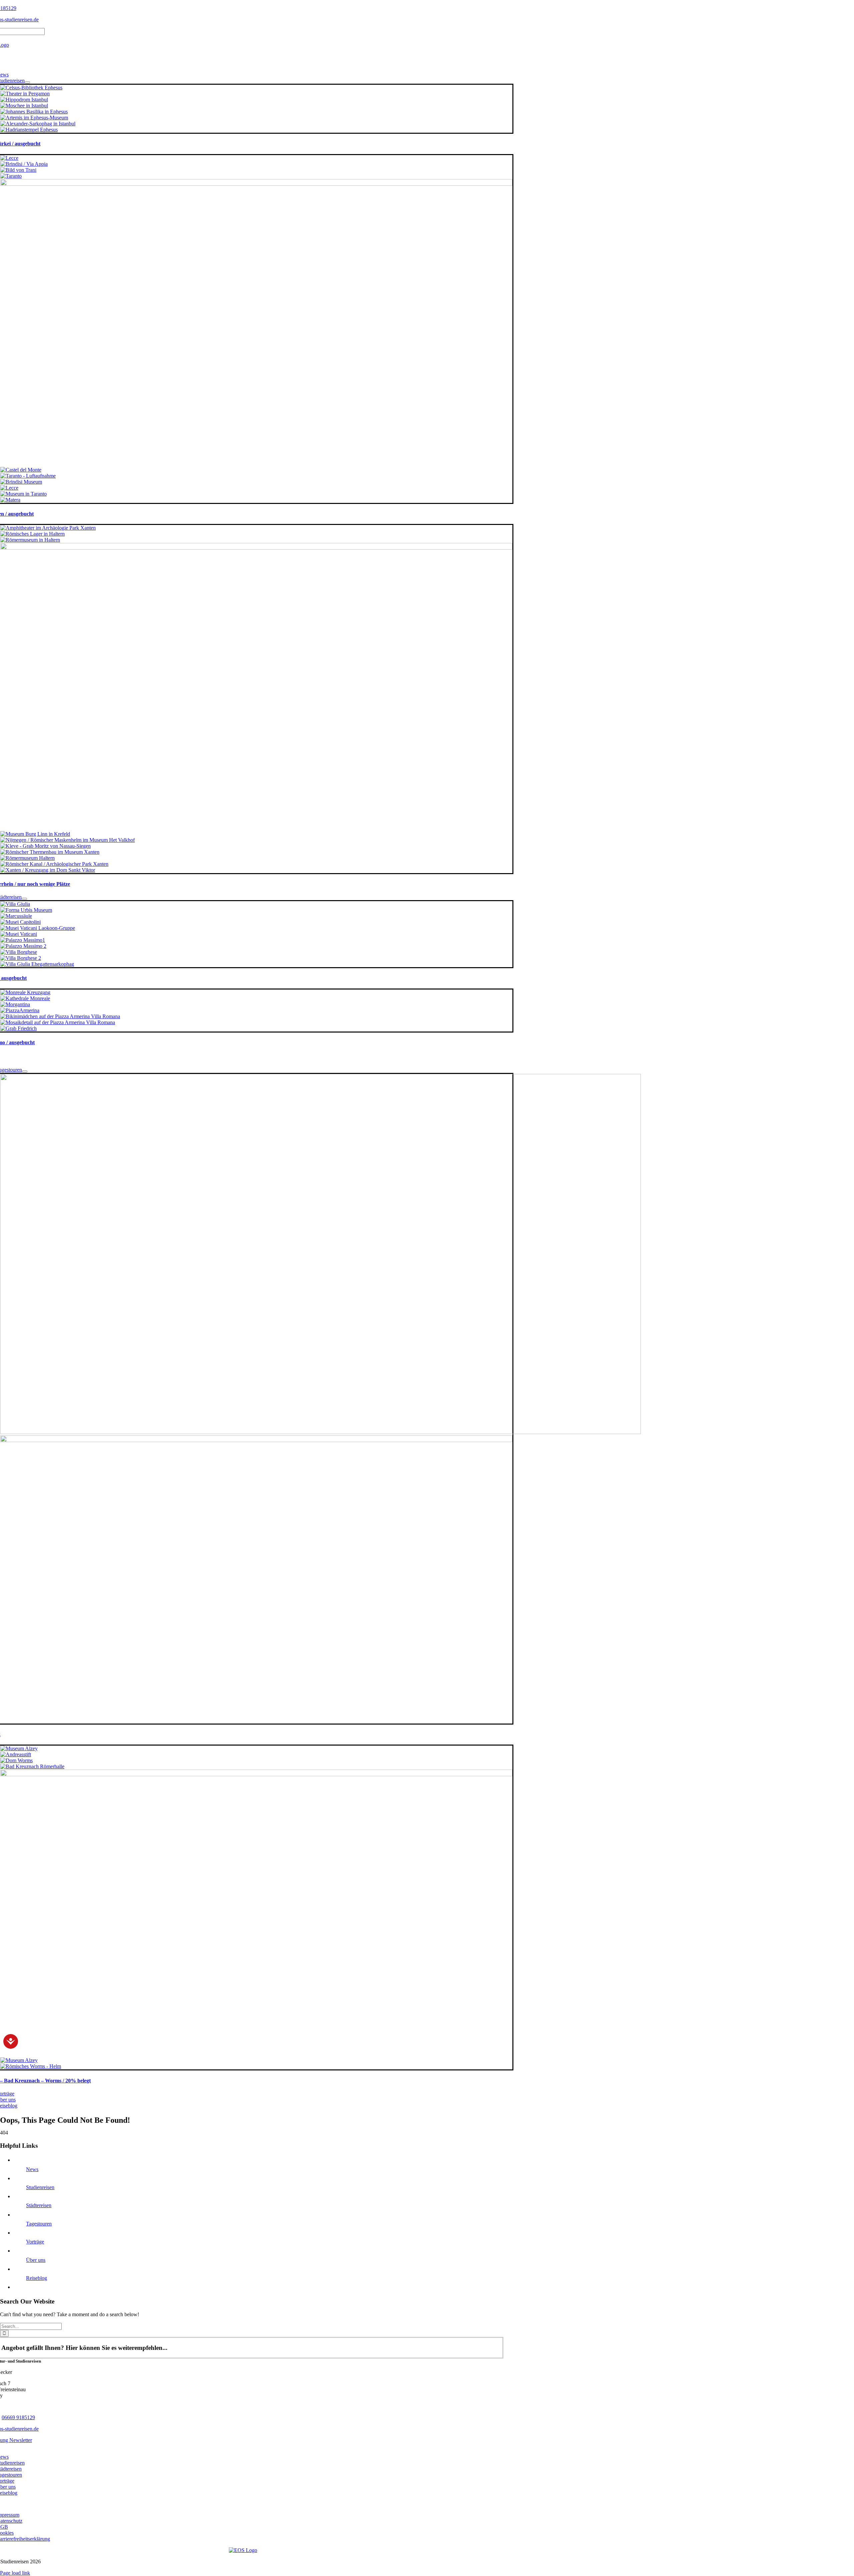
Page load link (15, 2573)
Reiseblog (37, 2278)
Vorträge (35, 2242)
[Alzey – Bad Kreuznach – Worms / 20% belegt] (19, 1748)
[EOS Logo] (243, 2550)
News (32, 2169)
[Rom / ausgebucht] (15, 904)
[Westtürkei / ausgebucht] (31, 88)
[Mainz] (321, 1432)
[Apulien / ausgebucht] (9, 158)
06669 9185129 (18, 2417)
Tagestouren (39, 2224)
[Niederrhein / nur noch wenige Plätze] (48, 528)
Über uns (36, 2260)
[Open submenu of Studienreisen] (27, 82)
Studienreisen (40, 2187)
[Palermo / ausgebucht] (25, 992)
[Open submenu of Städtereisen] (24, 899)
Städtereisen (39, 2205)
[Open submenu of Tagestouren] (25, 1072)
